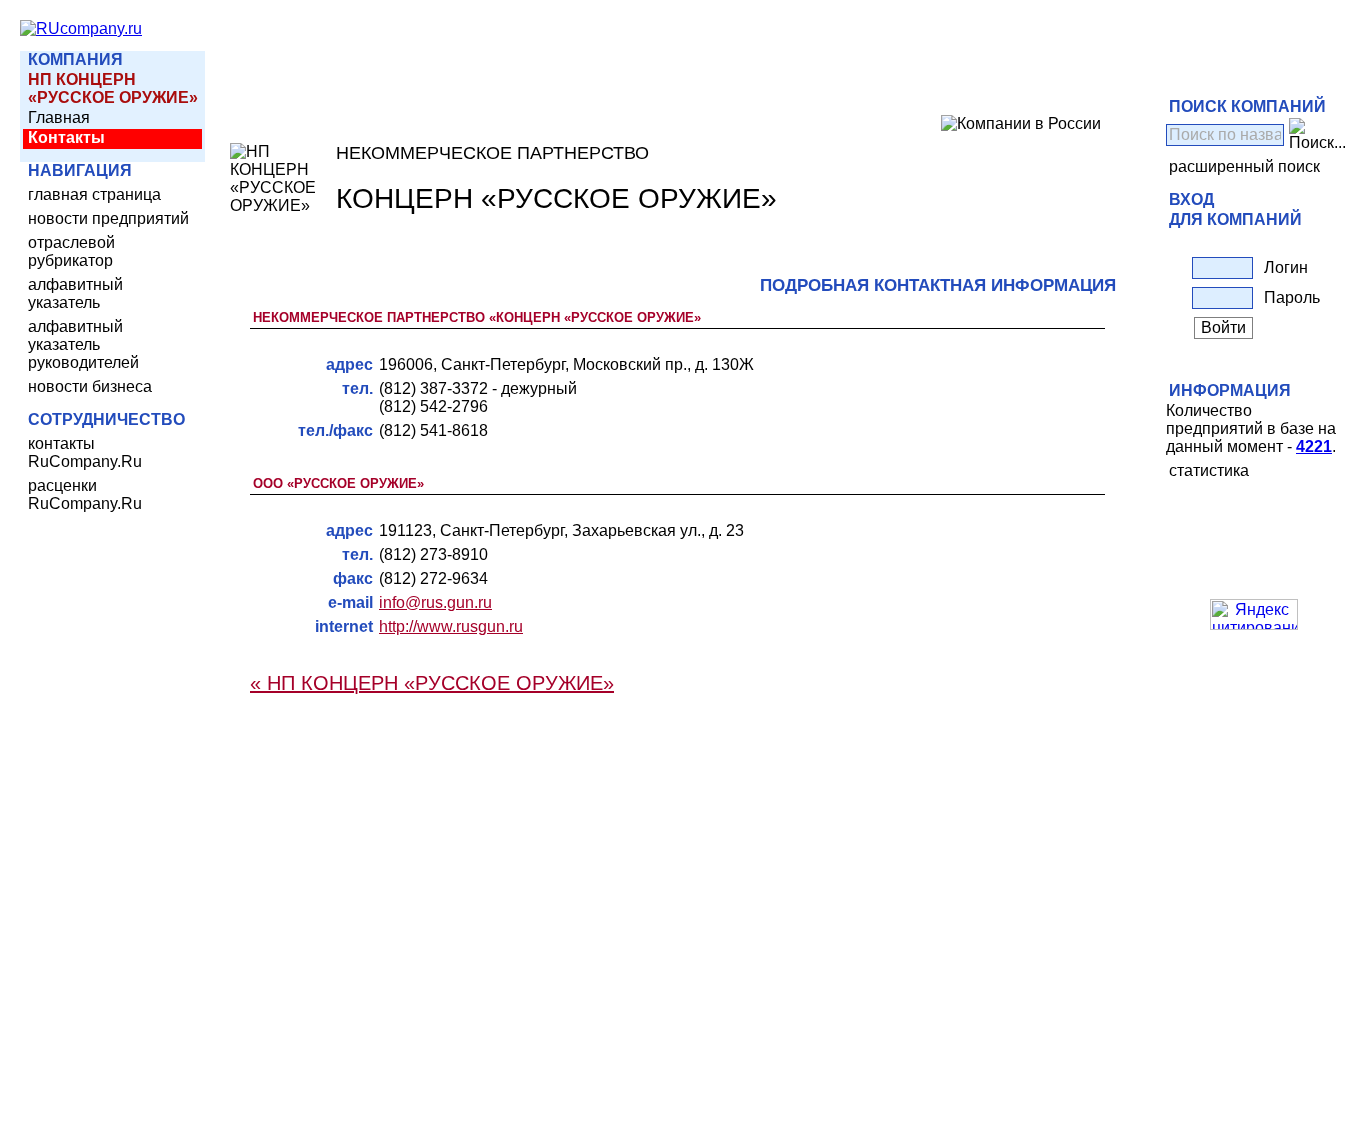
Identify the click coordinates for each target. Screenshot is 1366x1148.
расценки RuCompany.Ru (85, 494)
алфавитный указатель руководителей (83, 344)
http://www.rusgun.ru (451, 626)
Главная (59, 117)
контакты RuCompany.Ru (85, 452)
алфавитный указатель (75, 293)
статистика (1209, 470)
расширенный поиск (1244, 166)
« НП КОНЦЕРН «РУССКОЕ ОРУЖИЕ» (432, 683)
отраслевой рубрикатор (71, 251)
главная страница (94, 194)
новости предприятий (108, 218)
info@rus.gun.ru (435, 602)
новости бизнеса (90, 386)
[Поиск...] (1317, 135)
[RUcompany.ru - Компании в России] (81, 28)
